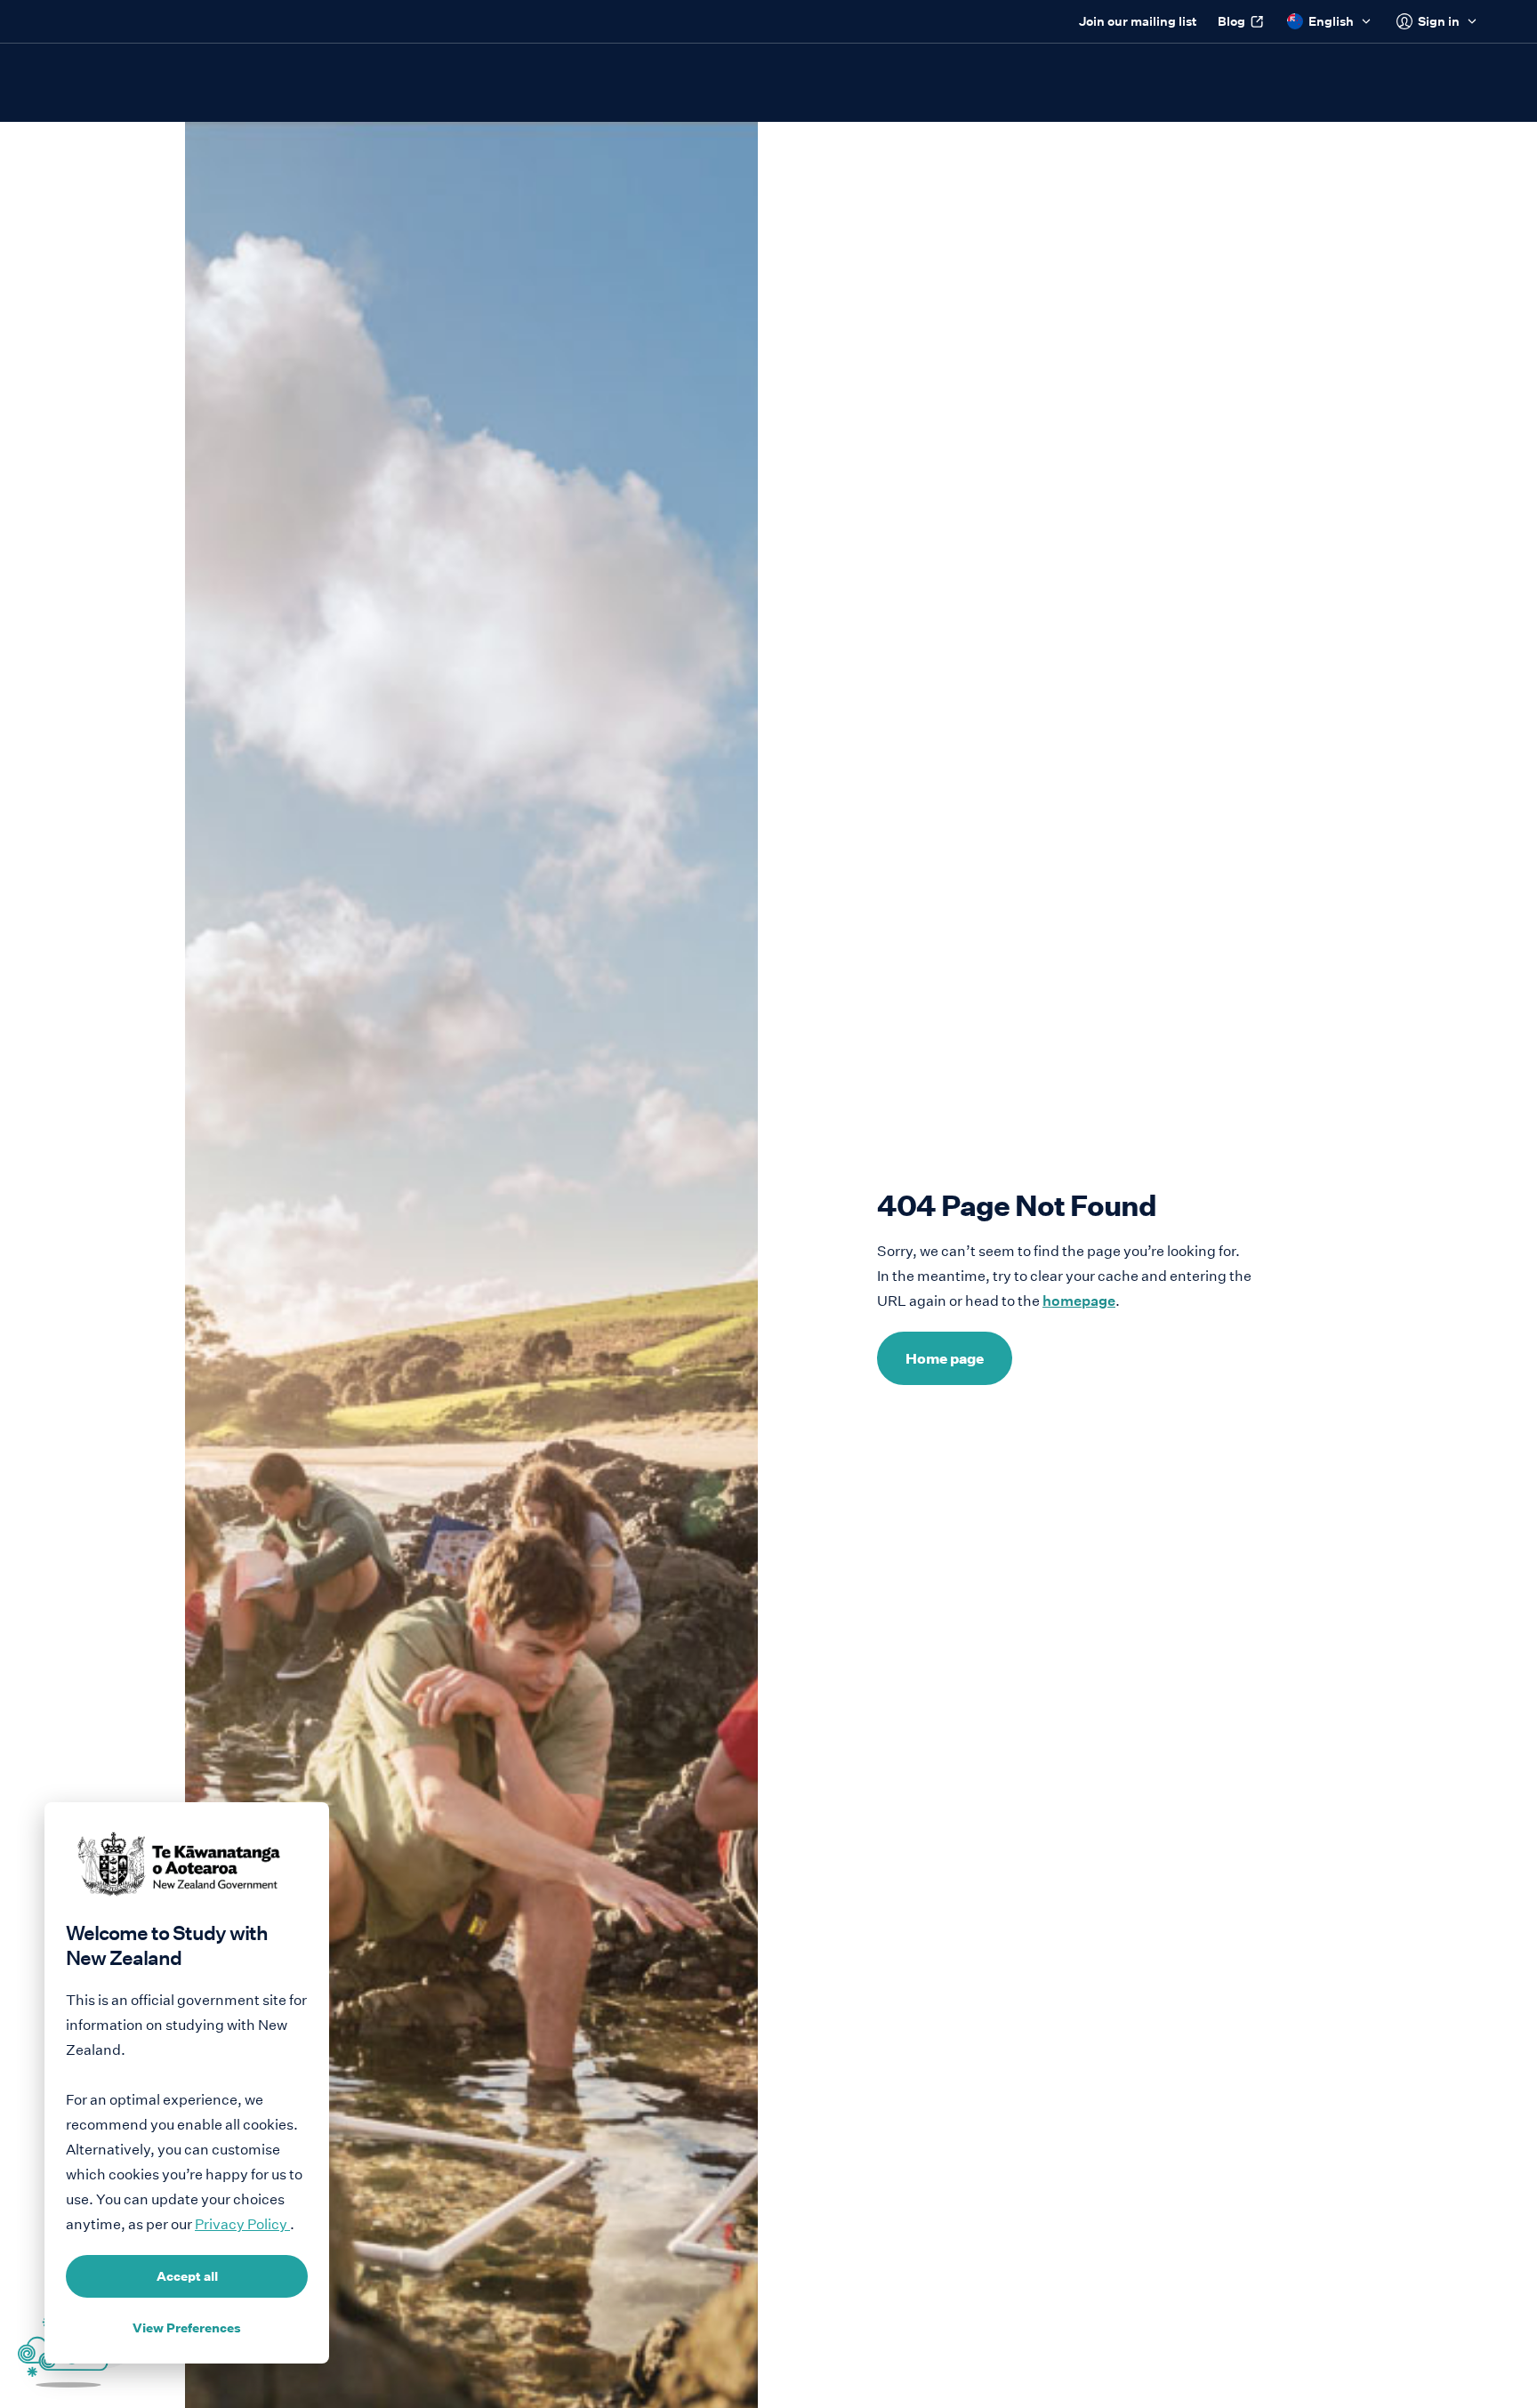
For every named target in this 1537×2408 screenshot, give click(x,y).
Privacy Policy (242, 2224)
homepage (1079, 1301)
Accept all (187, 2276)
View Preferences (187, 2328)
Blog (1231, 21)
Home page (945, 1358)
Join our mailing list (1138, 21)
